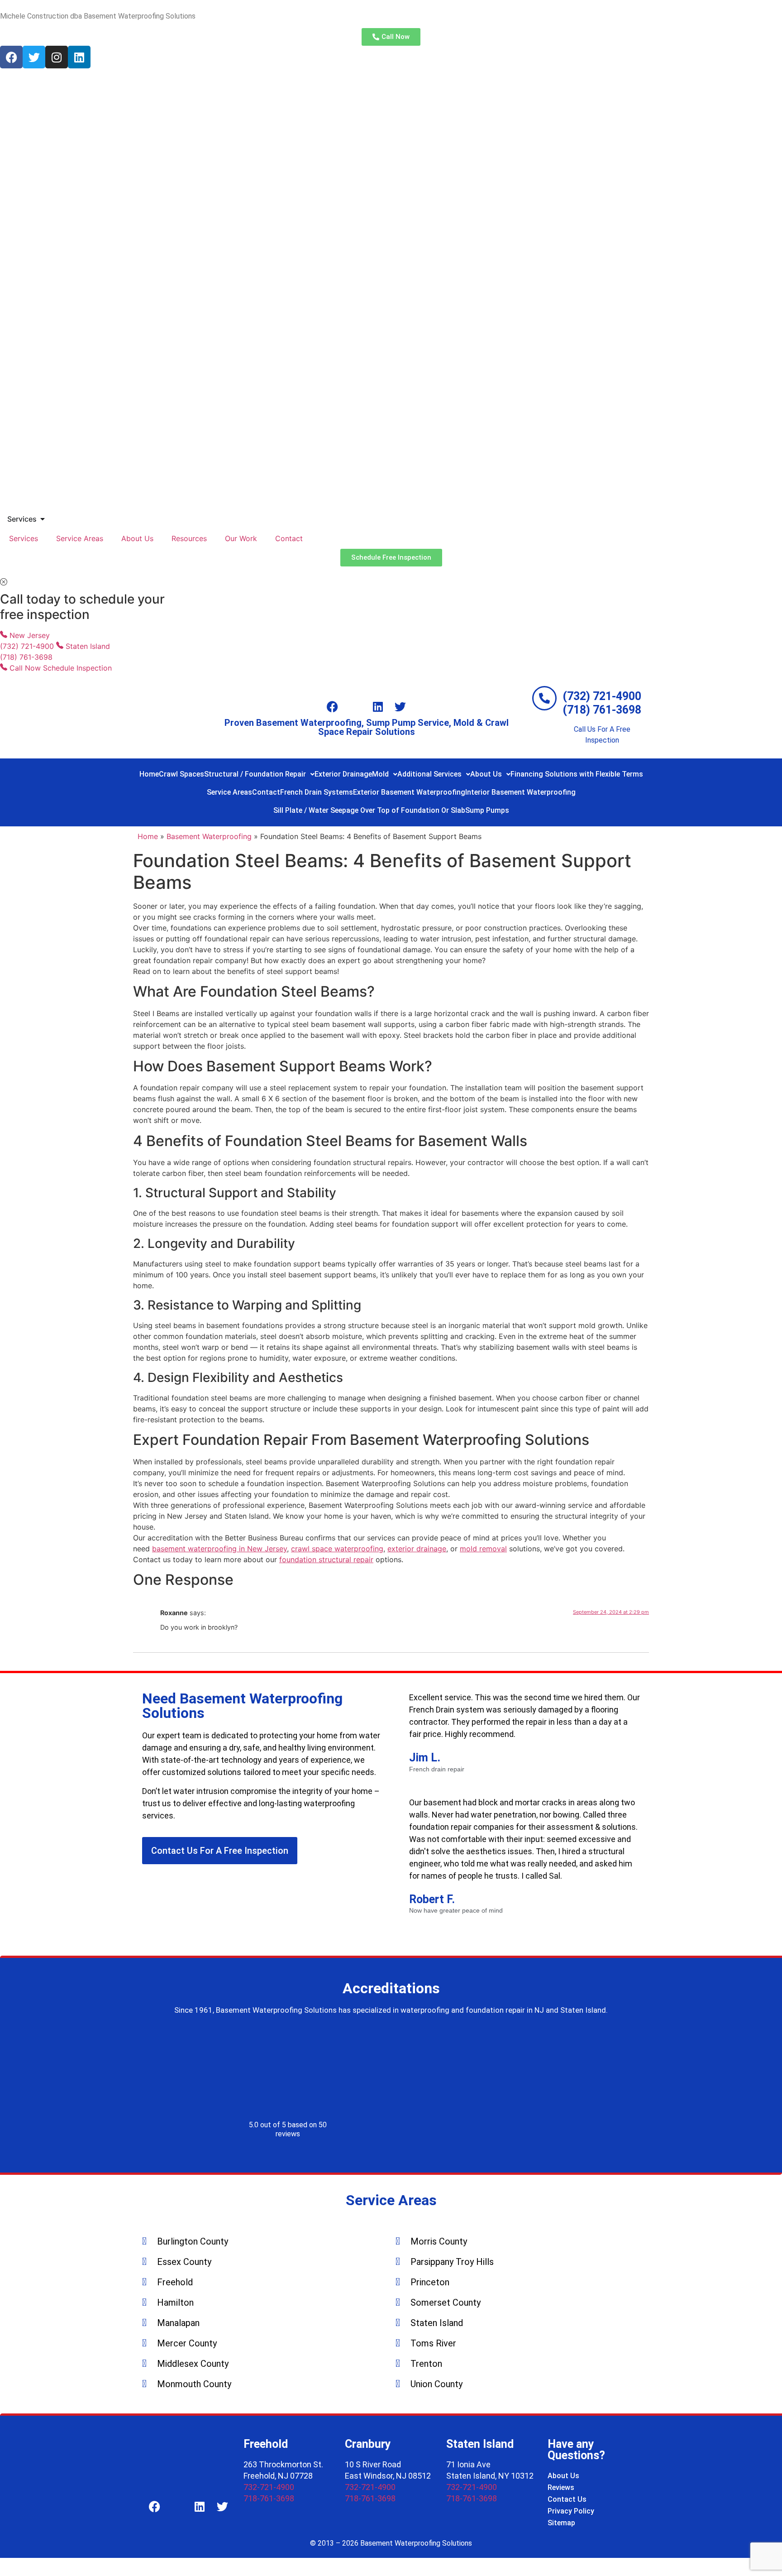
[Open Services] (43, 519)
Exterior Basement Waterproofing (409, 792)
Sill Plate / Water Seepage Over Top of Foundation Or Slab (369, 810)
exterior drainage (417, 1549)
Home (149, 774)
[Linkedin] (79, 57)
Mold (380, 774)
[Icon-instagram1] (355, 707)
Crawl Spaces (181, 774)
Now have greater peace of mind (456, 1911)
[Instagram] (57, 57)
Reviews (561, 2487)
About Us (137, 538)
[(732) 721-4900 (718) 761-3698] (544, 698)
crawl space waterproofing (337, 1549)
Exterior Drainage (343, 774)
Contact (289, 538)
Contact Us (567, 2499)
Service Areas (80, 538)
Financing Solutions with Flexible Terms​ (577, 774)
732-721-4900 (269, 2487)
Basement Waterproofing (209, 836)
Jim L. (425, 1758)
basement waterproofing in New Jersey (219, 1549)
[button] (259, 774)
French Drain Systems (317, 792)
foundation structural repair (326, 1559)
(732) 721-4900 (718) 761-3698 (602, 703)
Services (24, 538)
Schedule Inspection (77, 668)
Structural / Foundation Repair (255, 774)
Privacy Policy (571, 2511)
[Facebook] (11, 57)
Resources (189, 538)
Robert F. (432, 1899)
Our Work (241, 538)
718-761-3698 (269, 2498)
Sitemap (561, 2523)
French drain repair (437, 1770)
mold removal (483, 1549)
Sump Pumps (487, 810)
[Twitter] (34, 57)
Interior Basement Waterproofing (520, 792)
